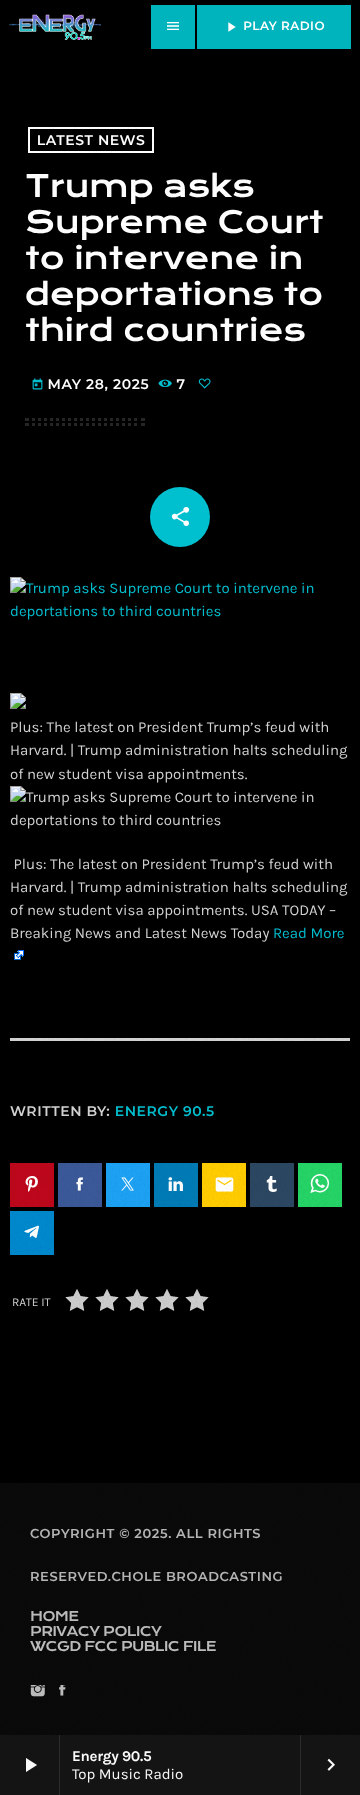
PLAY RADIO (274, 27)
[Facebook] (61, 1692)
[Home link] (55, 27)
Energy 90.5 (165, 1111)
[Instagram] (37, 1692)
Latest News (91, 140)
